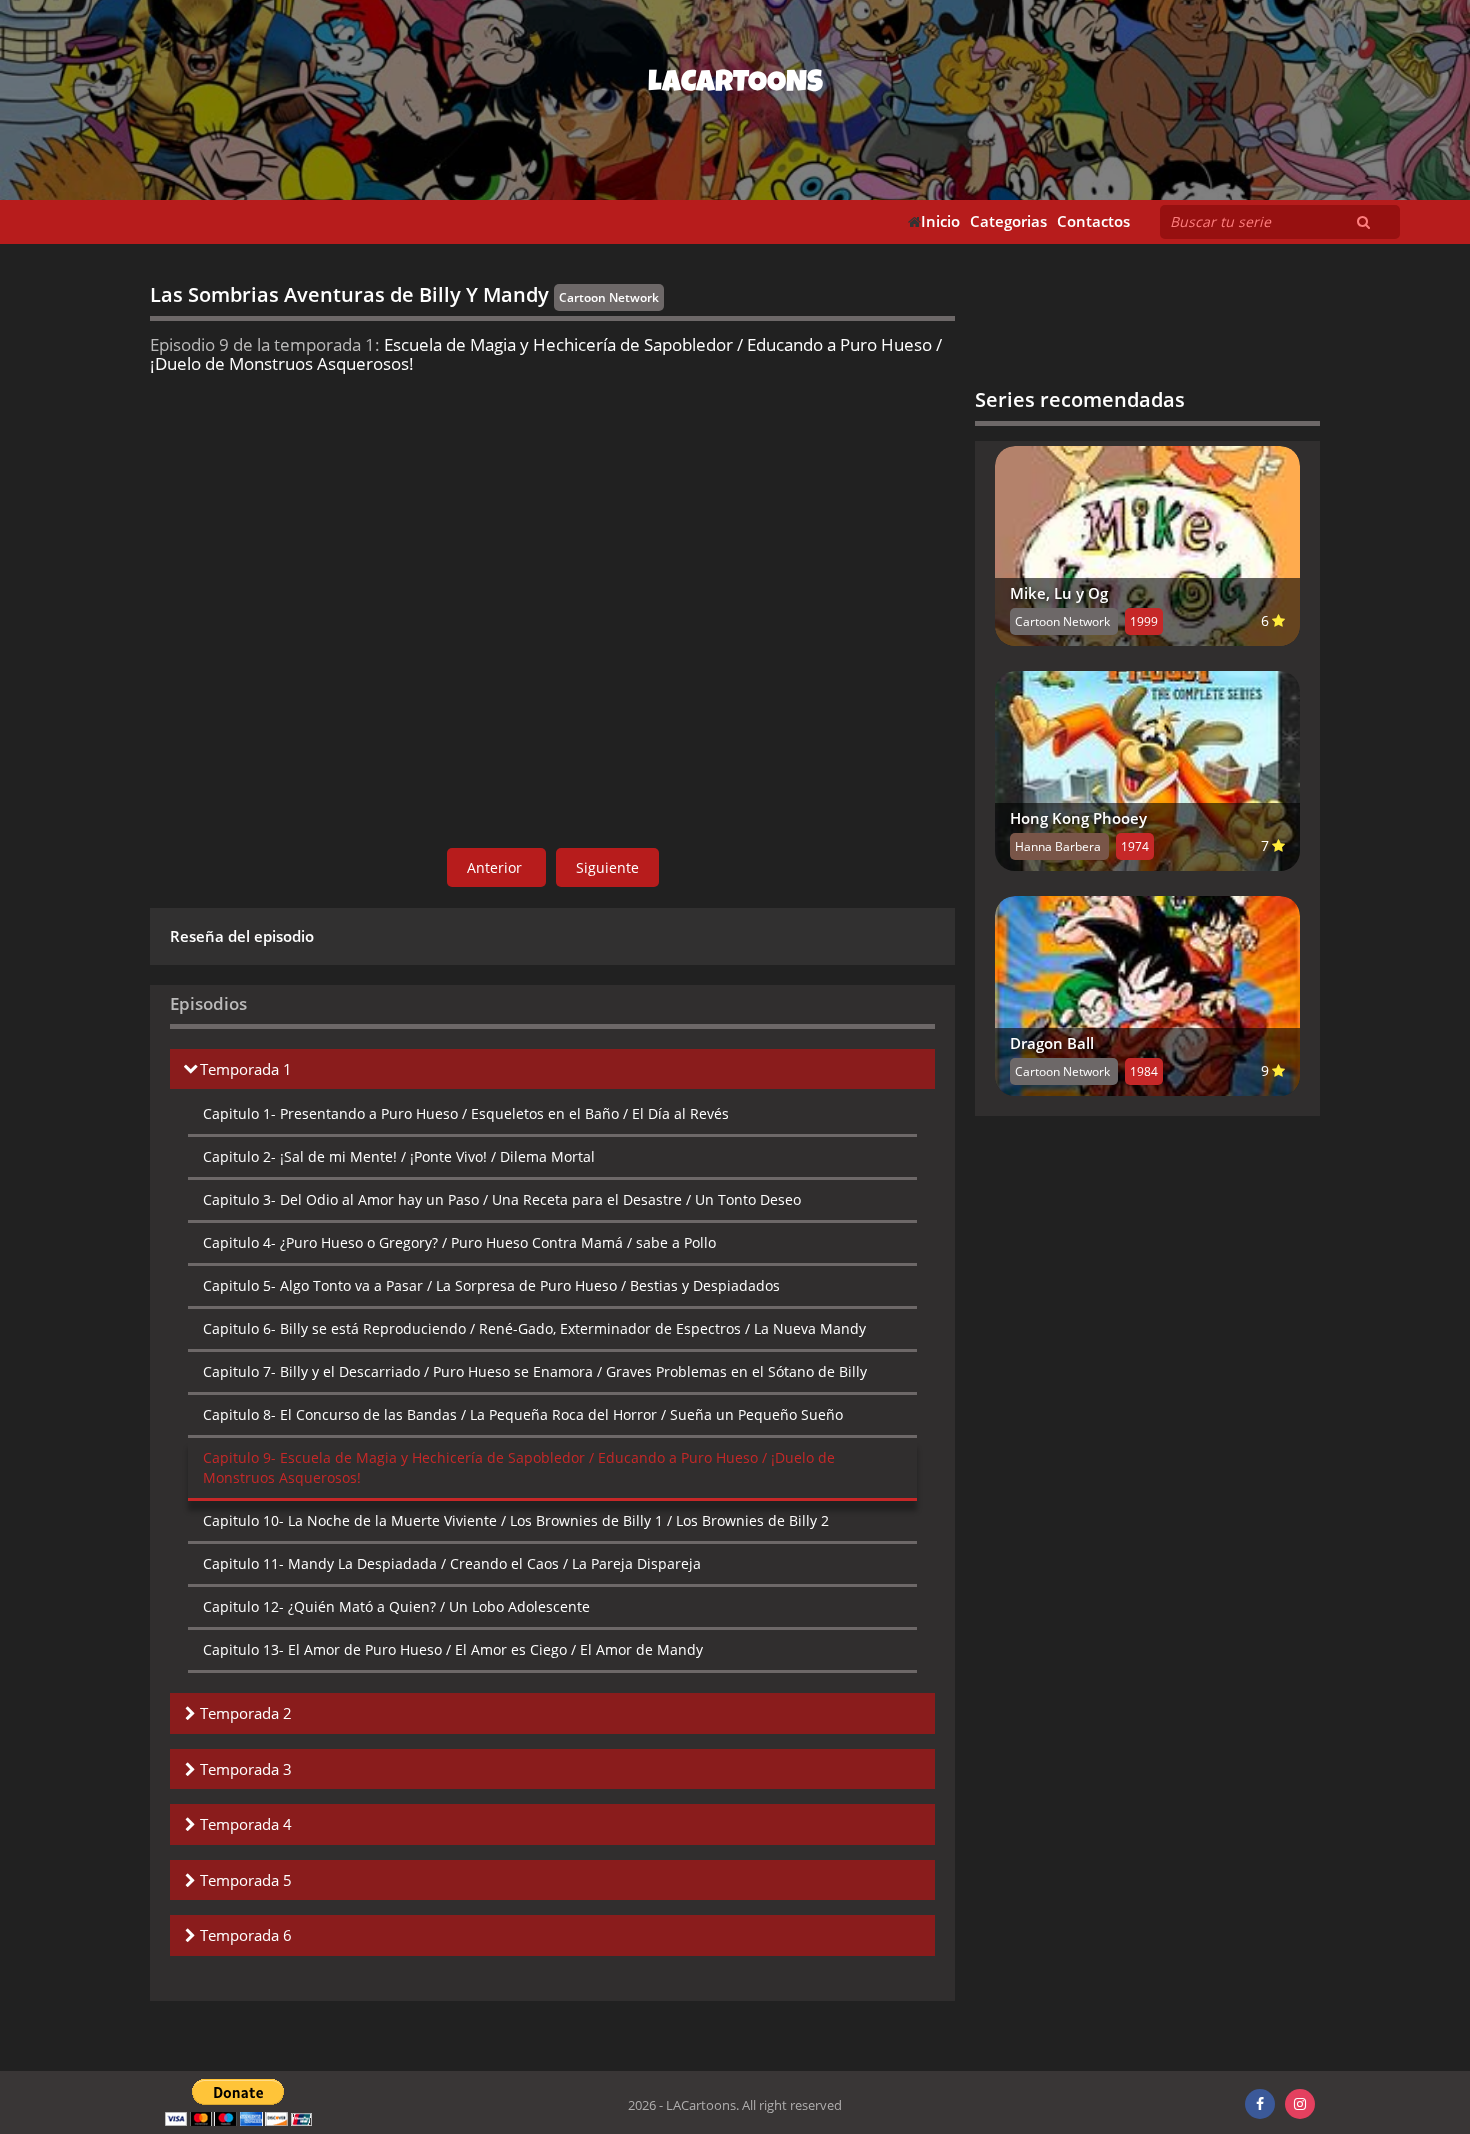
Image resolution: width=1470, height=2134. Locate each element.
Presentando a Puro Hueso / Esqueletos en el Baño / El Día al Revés (466, 1113)
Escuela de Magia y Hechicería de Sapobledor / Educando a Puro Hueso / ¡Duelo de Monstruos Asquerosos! (519, 1467)
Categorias (1008, 221)
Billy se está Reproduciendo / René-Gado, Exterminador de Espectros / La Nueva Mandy (534, 1328)
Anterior (496, 867)
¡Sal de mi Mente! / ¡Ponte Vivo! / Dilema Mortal (399, 1156)
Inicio (940, 221)
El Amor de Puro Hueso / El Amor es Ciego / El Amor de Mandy (453, 1649)
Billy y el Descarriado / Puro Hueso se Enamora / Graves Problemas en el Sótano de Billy (535, 1371)
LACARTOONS (735, 85)
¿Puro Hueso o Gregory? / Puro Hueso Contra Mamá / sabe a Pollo (459, 1242)
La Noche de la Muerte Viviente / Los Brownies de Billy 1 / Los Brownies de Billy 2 (516, 1520)
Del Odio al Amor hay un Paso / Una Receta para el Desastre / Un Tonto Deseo (502, 1199)
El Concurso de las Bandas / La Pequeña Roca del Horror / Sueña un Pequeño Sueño (523, 1414)
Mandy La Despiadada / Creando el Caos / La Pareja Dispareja (452, 1563)
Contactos (1093, 221)
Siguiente (607, 867)
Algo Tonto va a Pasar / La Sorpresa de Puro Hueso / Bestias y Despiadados (491, 1285)
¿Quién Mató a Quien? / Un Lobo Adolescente (396, 1606)
